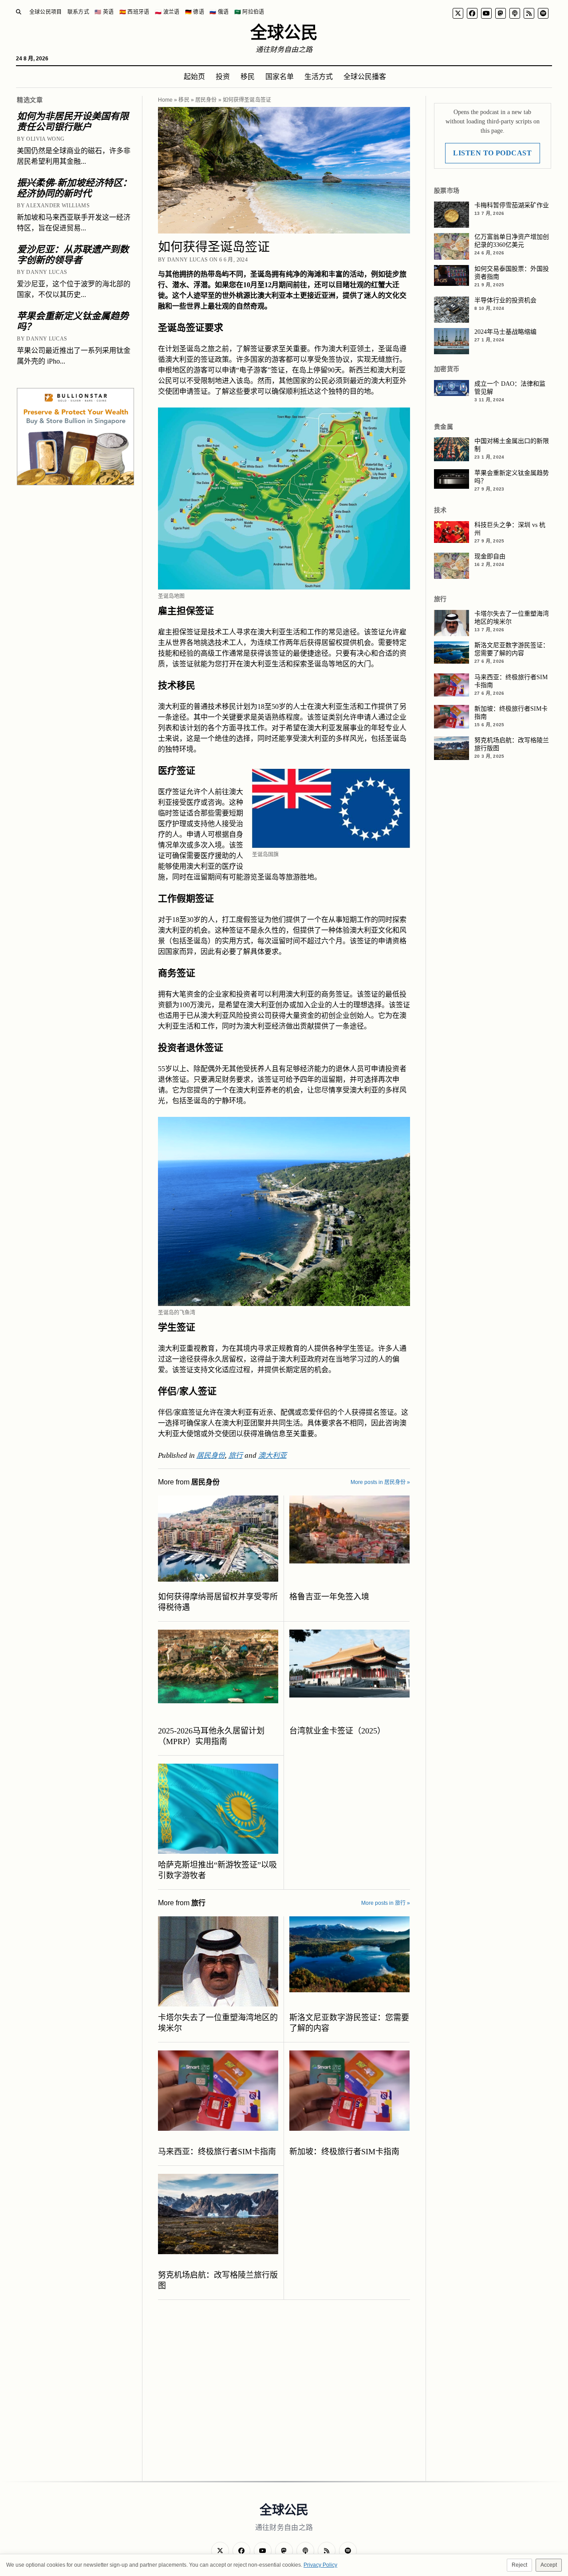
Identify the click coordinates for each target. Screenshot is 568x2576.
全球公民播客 (365, 77)
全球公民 (284, 32)
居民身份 (206, 100)
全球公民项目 (46, 12)
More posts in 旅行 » (386, 1903)
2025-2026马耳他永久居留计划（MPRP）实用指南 (211, 1736)
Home (165, 100)
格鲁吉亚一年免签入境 (329, 1597)
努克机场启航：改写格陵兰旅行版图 (218, 2280)
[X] (458, 13)
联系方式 (78, 12)
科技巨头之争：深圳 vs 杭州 (510, 529)
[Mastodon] (501, 13)
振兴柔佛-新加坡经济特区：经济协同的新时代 (74, 188)
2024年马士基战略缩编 (505, 332)
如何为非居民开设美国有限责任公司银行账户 (73, 122)
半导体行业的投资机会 (505, 300)
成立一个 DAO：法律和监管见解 (510, 388)
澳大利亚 (272, 1455)
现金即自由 (490, 556)
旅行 (236, 1455)
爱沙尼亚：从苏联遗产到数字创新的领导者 (73, 255)
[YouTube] (486, 13)
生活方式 (319, 77)
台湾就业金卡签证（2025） (337, 1731)
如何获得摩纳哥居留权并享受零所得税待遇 (218, 1602)
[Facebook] (472, 13)
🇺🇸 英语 (104, 12)
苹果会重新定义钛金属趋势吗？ (73, 321)
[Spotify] (543, 13)
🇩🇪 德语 (195, 12)
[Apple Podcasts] (515, 13)
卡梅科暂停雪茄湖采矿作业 (512, 205)
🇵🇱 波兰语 (167, 12)
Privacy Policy (320, 2565)
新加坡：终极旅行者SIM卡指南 (344, 2152)
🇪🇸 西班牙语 (134, 12)
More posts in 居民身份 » (380, 1482)
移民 (248, 77)
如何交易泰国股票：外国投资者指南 (512, 273)
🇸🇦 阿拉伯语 (249, 12)
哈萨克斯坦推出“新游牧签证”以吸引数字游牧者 (217, 1870)
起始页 (194, 77)
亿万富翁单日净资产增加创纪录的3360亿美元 (512, 241)
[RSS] (529, 13)
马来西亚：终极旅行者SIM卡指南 (217, 2152)
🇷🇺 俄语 (219, 12)
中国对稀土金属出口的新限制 (512, 445)
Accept (549, 2565)
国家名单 (280, 77)
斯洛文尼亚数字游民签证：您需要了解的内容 (349, 2023)
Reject (519, 2565)
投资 (223, 77)
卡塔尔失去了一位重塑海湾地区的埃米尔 (218, 2023)
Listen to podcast (492, 153)
